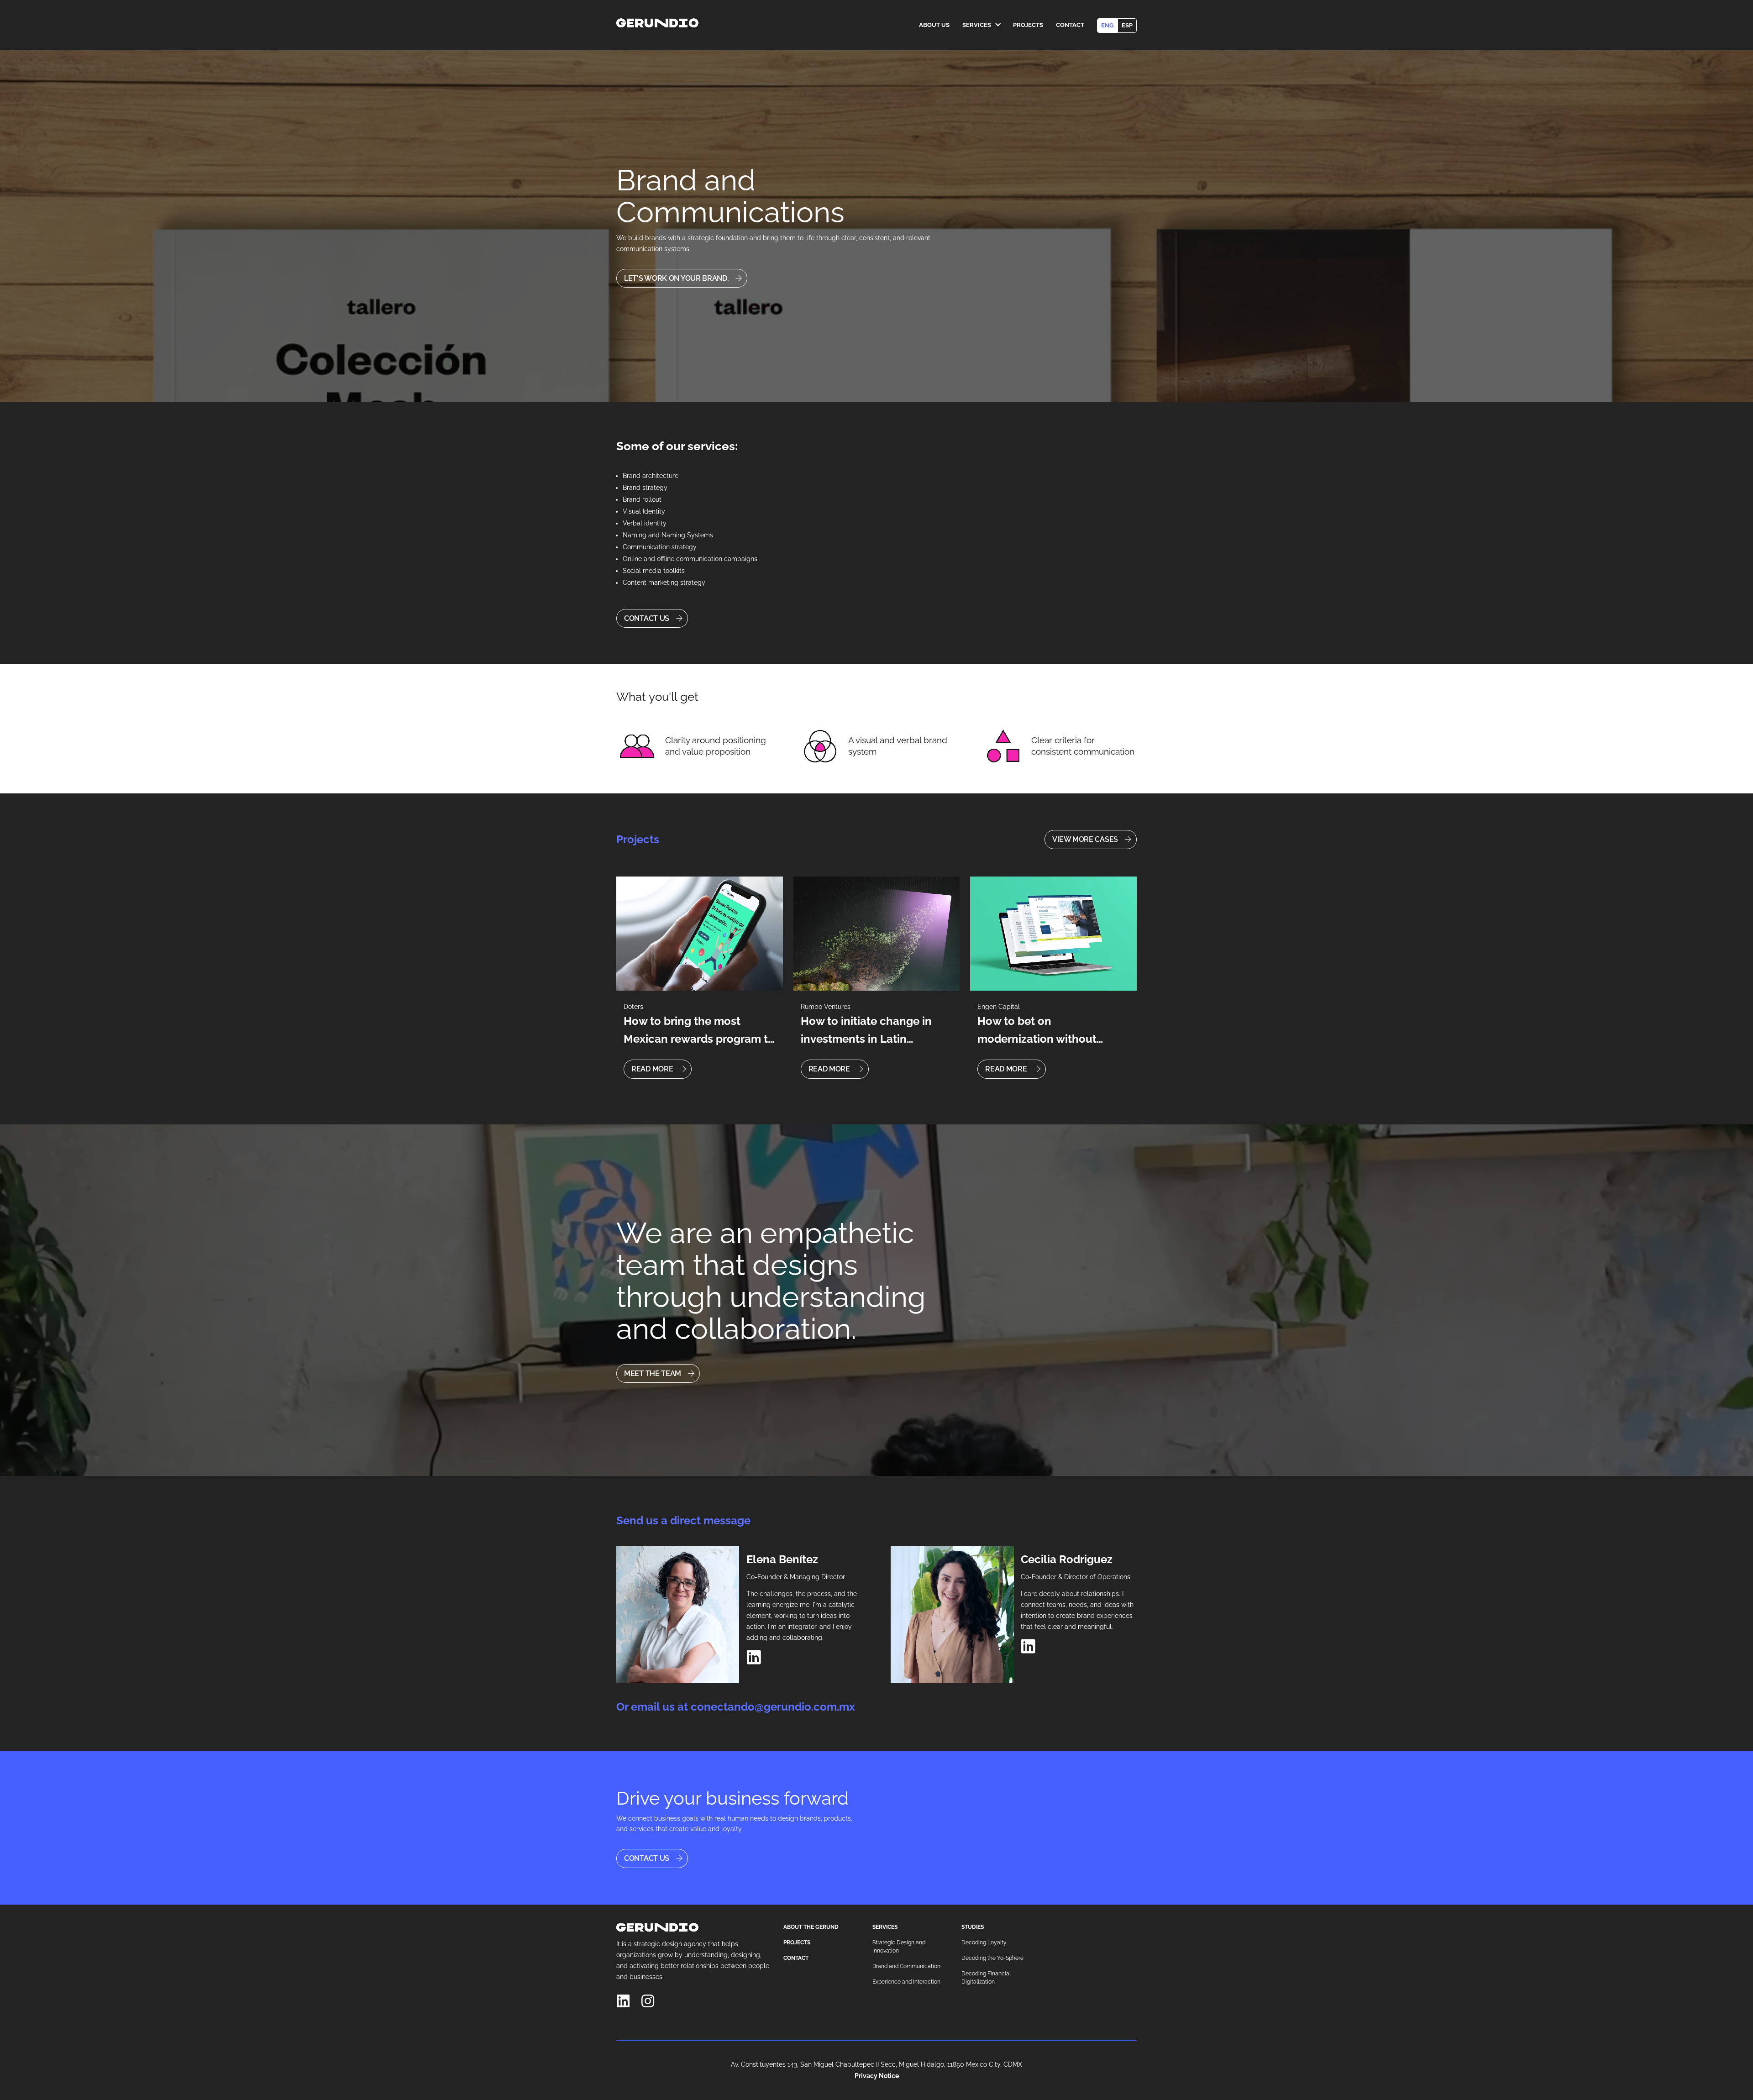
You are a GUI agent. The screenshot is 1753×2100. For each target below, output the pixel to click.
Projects (1028, 25)
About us (934, 25)
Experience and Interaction (906, 1982)
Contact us (647, 1858)
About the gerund (811, 1927)
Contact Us (647, 618)
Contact (1070, 25)
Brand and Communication (906, 1966)
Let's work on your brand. (676, 278)
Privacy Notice (877, 2076)
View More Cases (1085, 839)
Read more (652, 1069)
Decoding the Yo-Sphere (992, 1958)
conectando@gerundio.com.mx (773, 1707)
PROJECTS (797, 1942)
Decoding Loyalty (984, 1942)
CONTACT (796, 1958)
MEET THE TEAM (653, 1373)
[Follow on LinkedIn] (754, 1657)
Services (977, 25)
